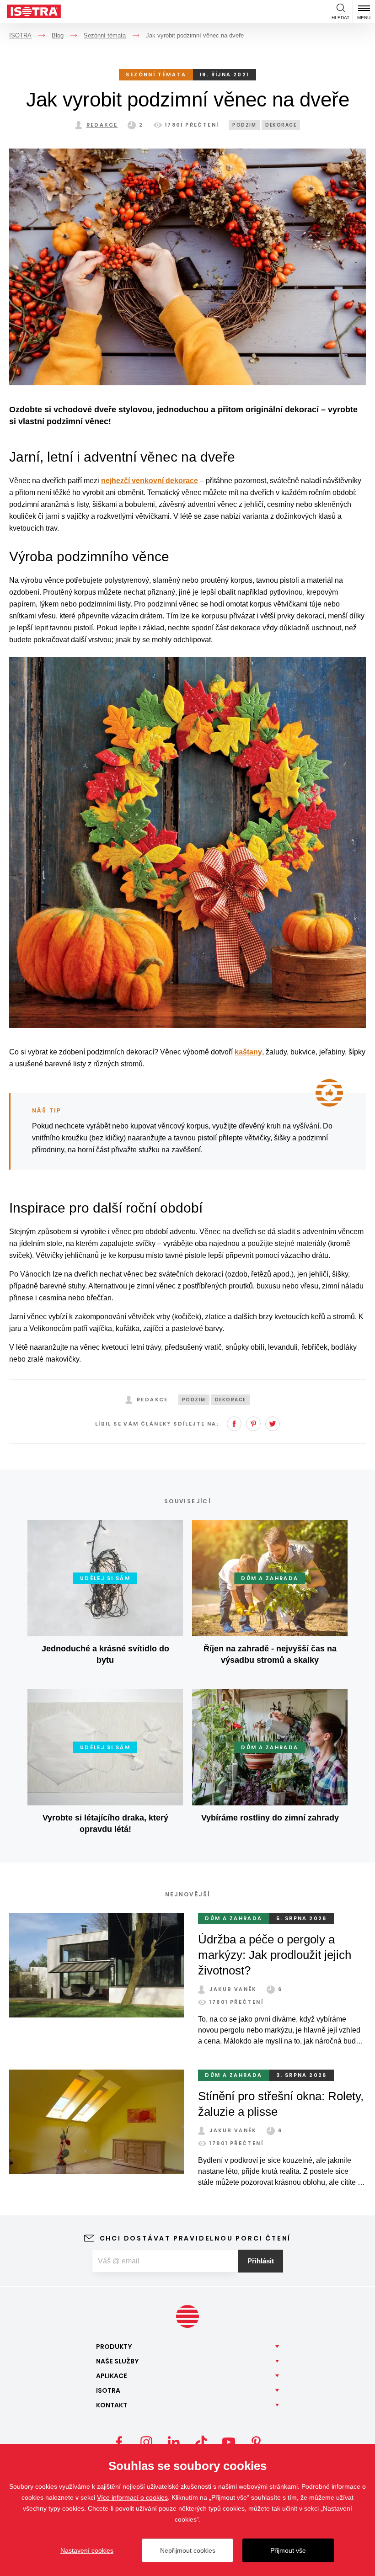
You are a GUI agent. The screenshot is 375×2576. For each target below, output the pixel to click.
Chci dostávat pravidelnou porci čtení (196, 2238)
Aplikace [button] (112, 2376)
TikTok (201, 2442)
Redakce (102, 125)
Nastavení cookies (87, 2550)
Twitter (273, 1424)
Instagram (146, 2442)
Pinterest (253, 1424)
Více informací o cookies (132, 2497)
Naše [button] (118, 2361)
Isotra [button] (108, 2390)
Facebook (234, 1424)
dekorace (281, 125)
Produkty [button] (114, 2347)
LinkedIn (174, 2442)
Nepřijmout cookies (188, 2550)
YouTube (229, 2442)
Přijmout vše (288, 2550)
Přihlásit (261, 2261)
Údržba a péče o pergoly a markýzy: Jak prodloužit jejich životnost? (275, 1955)
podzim (244, 125)
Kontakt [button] (112, 2405)
